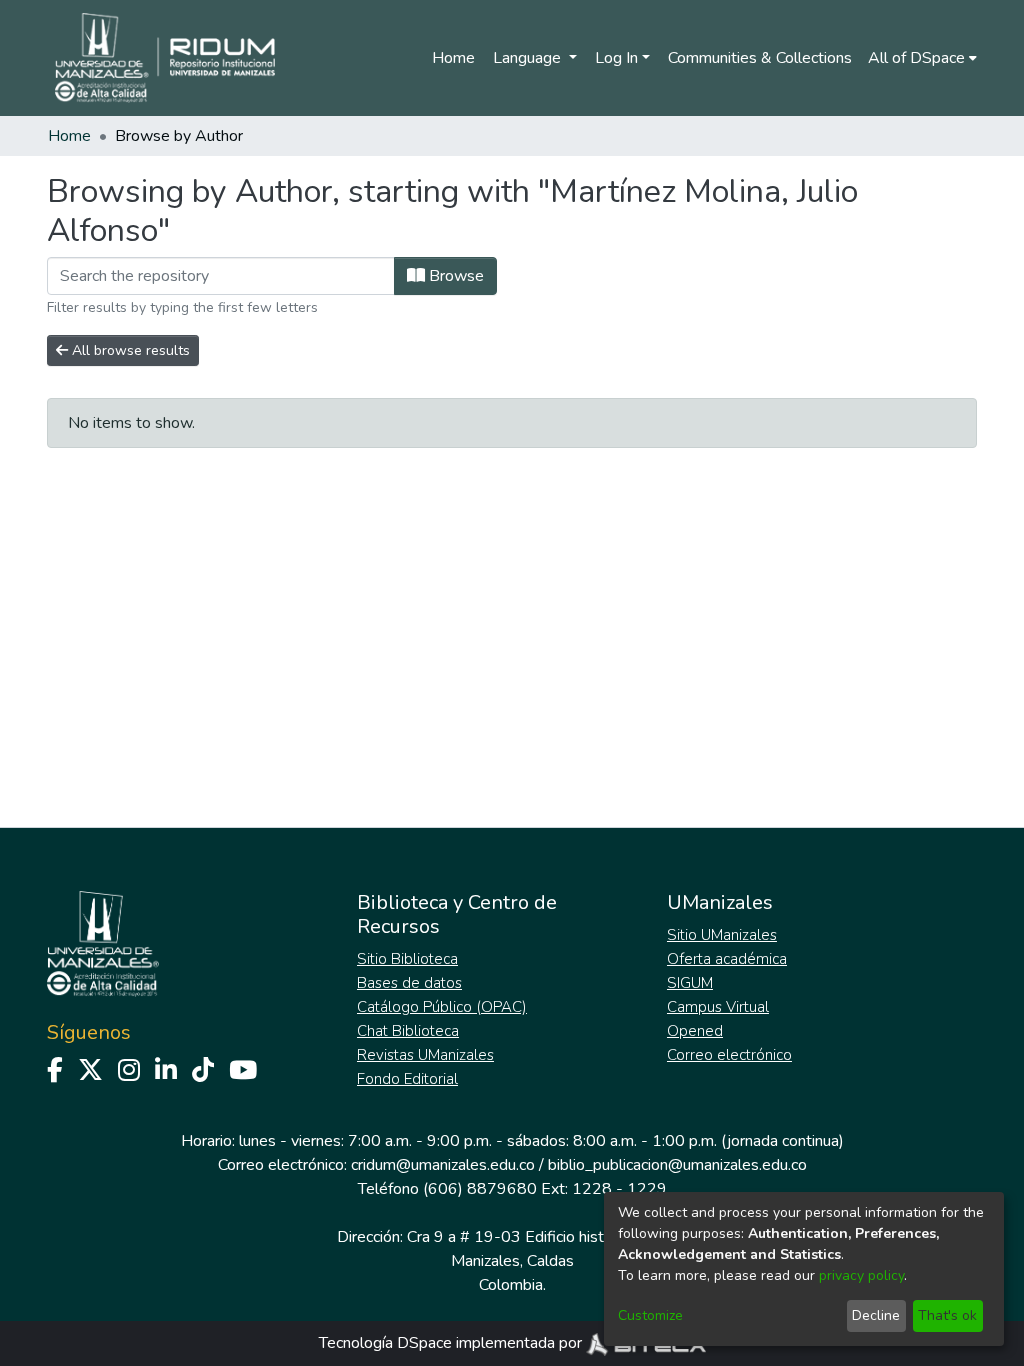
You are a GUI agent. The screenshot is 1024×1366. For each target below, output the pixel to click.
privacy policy (861, 1275)
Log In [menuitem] (616, 58)
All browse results (129, 350)
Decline (876, 1315)
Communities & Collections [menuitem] (760, 58)
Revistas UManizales (425, 1055)
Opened (695, 1031)
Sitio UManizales (722, 935)
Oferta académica (727, 959)
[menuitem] (922, 58)
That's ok (947, 1315)
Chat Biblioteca (408, 1031)
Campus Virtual (718, 1007)
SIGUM (690, 983)
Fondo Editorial (407, 1079)
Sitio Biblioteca (407, 959)
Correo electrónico (729, 1055)
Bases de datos (409, 983)
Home (453, 58)
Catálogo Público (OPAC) (442, 1007)
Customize (650, 1315)
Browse (454, 276)
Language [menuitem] (529, 58)
